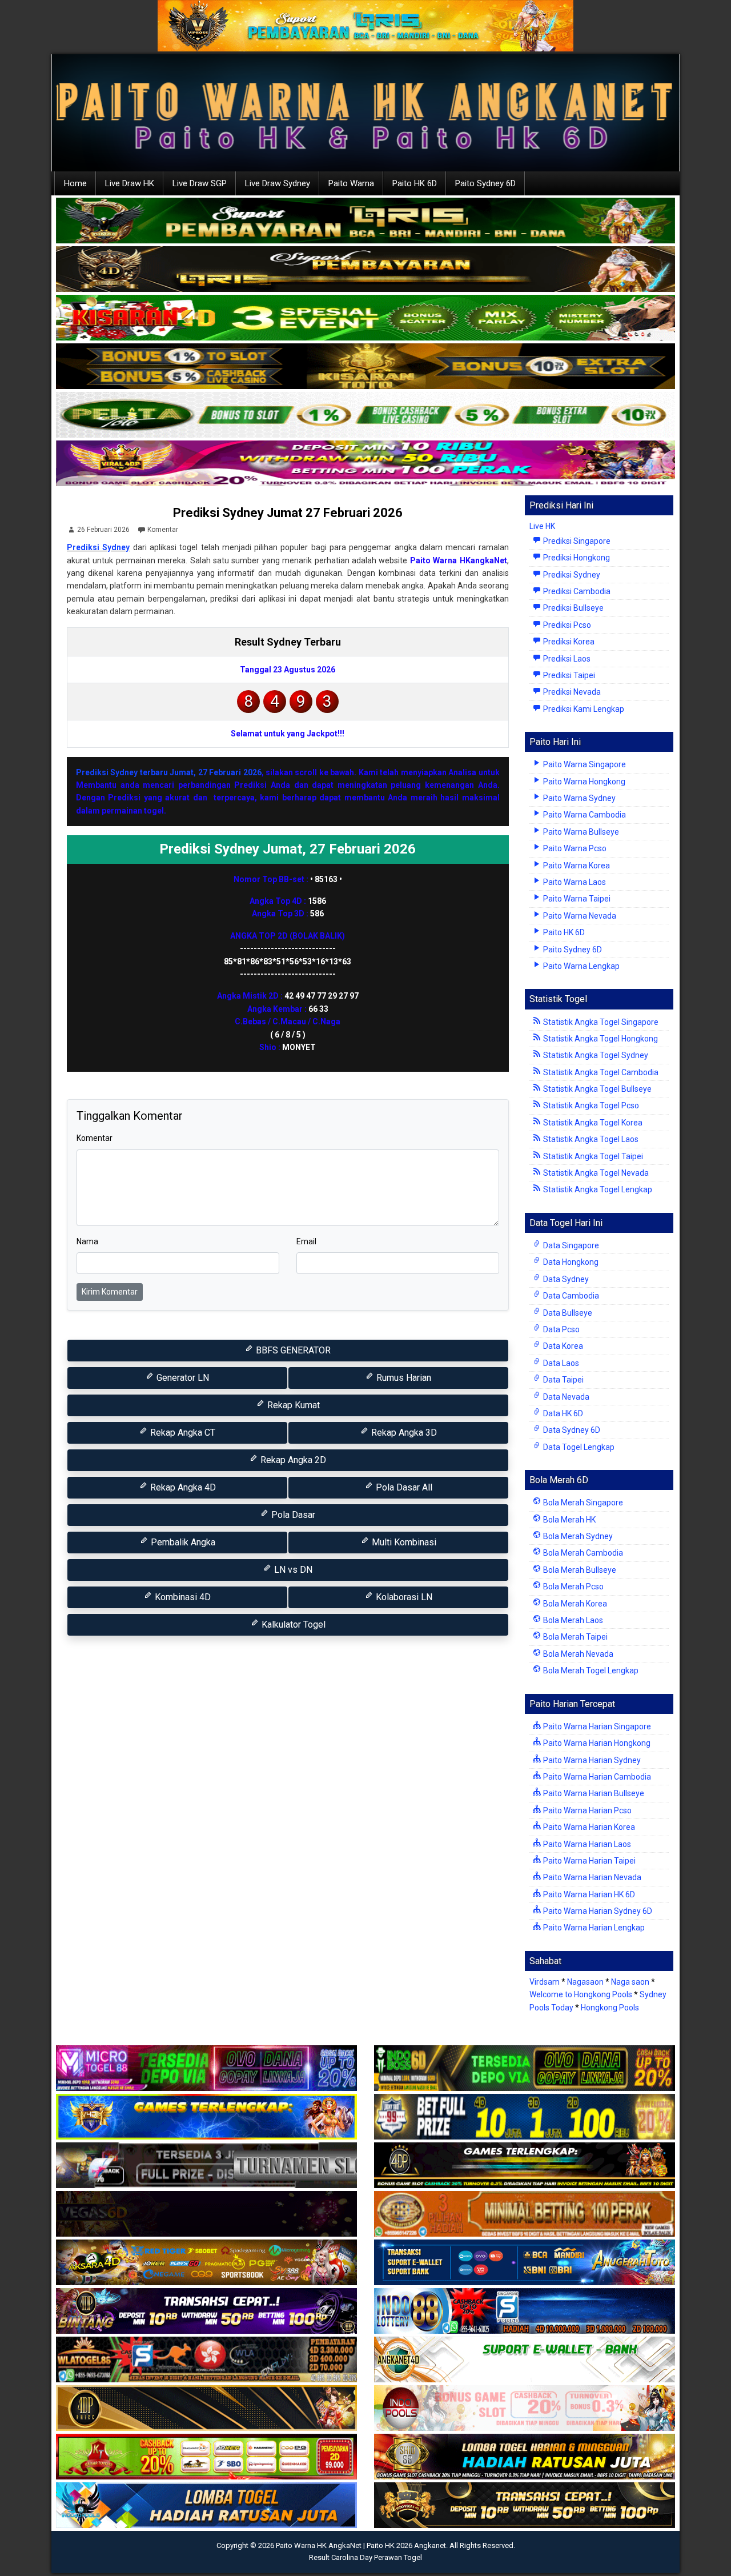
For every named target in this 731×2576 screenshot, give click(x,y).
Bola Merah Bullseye (579, 1570)
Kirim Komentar (110, 1292)
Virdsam (545, 1982)
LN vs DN (292, 1570)
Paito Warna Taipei (576, 899)
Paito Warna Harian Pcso (587, 1810)
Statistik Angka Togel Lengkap (597, 1189)
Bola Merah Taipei (575, 1637)
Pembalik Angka (182, 1542)
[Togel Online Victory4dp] (206, 2117)
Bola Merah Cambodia (582, 1553)
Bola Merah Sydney (577, 1536)
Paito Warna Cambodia (584, 815)
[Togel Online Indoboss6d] (525, 2069)
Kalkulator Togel (292, 1624)
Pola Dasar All (403, 1487)
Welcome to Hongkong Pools (581, 1994)
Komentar (163, 530)
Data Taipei (563, 1380)
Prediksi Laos (566, 659)
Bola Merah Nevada (577, 1654)
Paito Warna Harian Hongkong (596, 1743)
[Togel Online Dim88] (365, 221)
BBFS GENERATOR (292, 1350)
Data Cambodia (570, 1296)
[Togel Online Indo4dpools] (206, 2506)
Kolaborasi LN (403, 1597)
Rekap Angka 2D (292, 1460)
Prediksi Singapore (576, 541)
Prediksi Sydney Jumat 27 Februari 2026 (288, 513)
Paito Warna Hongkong (583, 782)
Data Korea (562, 1346)
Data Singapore (570, 1245)
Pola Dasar (292, 1515)
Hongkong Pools (610, 2008)
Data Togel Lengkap (578, 1447)
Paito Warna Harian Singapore (596, 1726)
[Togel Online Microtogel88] (206, 2069)
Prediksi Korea (568, 642)
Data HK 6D (562, 1413)
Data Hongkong (570, 1262)
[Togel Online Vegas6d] (206, 2214)
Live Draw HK (130, 183)
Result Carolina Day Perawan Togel (365, 2557)
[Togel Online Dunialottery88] (525, 2214)
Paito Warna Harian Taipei (589, 1861)
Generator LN (182, 1378)
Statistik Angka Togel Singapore (600, 1022)
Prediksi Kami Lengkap (583, 709)
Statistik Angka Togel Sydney (595, 1055)
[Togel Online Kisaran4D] (365, 318)
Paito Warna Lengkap (581, 966)
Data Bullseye (567, 1313)
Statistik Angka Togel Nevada (595, 1173)
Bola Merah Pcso (573, 1587)
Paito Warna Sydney (579, 798)
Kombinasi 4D (182, 1597)
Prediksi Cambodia (576, 591)
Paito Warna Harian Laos (586, 1844)
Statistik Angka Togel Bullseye (597, 1089)
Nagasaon (585, 1982)
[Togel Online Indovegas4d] (525, 2506)
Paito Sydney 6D (485, 183)
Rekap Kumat (292, 1405)
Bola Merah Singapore (582, 1503)
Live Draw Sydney (278, 183)
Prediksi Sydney (98, 547)
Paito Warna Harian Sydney (591, 1760)
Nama (87, 1241)
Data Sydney (565, 1279)
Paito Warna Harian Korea (588, 1827)
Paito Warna (351, 183)
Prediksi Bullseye (573, 608)
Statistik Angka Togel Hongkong (600, 1039)
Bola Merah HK (569, 1520)
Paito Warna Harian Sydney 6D (597, 1911)
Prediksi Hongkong (576, 558)
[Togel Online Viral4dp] (365, 464)
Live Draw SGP (200, 183)
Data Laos (560, 1363)
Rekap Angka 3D (403, 1433)
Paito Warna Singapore (584, 764)
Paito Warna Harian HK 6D (588, 1894)
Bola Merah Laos (572, 1620)
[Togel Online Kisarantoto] (365, 367)
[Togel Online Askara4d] (206, 2263)
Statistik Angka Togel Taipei (592, 1156)
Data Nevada (565, 1397)
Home (75, 183)
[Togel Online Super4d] (365, 270)
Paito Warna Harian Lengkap (593, 1928)
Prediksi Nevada (571, 692)
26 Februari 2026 (103, 530)
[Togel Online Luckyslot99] (525, 2117)
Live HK (542, 526)
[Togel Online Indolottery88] (525, 2311)
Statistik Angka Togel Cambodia (600, 1072)
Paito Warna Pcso (574, 848)
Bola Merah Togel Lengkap (590, 1670)
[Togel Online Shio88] (525, 2457)
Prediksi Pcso (566, 625)
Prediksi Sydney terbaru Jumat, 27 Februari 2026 (169, 772)
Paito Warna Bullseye (580, 832)
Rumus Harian (403, 1378)
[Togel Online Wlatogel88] (206, 2360)
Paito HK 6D (415, 183)
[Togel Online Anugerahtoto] (525, 2263)
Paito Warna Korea (576, 866)
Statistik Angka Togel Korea (592, 1123)
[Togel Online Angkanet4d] (525, 2360)
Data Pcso (561, 1329)
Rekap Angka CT (182, 1433)
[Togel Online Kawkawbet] (206, 2166)
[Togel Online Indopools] (525, 2409)
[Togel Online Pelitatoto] (365, 415)
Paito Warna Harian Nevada (591, 1877)
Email (306, 1241)
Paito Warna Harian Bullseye (593, 1793)
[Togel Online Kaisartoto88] (206, 2457)
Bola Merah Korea (574, 1604)
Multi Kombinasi (403, 1542)
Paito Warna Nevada (579, 916)
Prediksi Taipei (568, 675)
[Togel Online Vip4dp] (525, 2166)
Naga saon (630, 1982)
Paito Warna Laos (574, 882)
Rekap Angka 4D (182, 1487)
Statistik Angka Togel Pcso (590, 1105)
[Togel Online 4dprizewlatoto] (206, 2409)
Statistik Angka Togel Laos (590, 1139)
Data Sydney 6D (571, 1430)
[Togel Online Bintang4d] (206, 2311)
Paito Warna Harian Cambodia (596, 1777)
